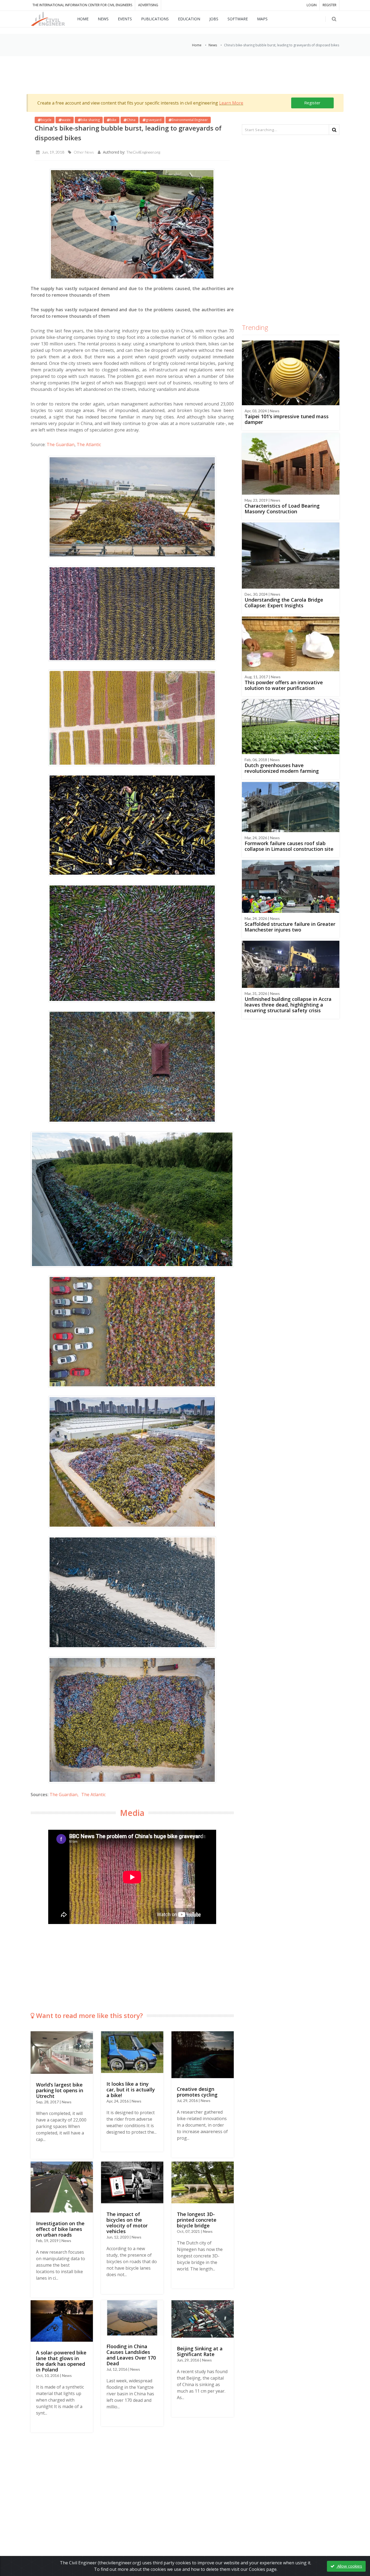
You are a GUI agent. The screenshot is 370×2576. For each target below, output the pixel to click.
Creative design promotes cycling (197, 2092)
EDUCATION (189, 19)
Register (312, 103)
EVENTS (125, 19)
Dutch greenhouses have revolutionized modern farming (282, 768)
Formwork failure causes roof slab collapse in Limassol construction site (289, 846)
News (213, 45)
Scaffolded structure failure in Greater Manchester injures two (290, 927)
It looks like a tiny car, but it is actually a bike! (131, 2090)
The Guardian (61, 445)
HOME (83, 19)
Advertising (148, 5)
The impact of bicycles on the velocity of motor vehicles (127, 2223)
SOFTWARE (238, 19)
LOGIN (312, 5)
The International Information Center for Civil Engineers (82, 5)
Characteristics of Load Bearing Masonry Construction (282, 509)
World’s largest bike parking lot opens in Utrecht (60, 2090)
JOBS (214, 19)
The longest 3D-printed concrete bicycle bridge (197, 2220)
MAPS (262, 19)
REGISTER (330, 5)
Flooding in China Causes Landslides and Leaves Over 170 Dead (131, 2355)
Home (197, 45)
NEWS (103, 19)
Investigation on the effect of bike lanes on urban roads (60, 2229)
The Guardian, (64, 1795)
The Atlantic (89, 445)
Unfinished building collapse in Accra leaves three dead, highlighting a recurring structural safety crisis (288, 1005)
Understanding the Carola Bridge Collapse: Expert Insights (284, 603)
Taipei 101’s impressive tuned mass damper (287, 419)
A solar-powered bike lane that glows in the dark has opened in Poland (61, 2361)
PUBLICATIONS (155, 19)
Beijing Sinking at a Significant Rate (200, 2351)
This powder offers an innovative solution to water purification (284, 685)
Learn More (231, 103)
